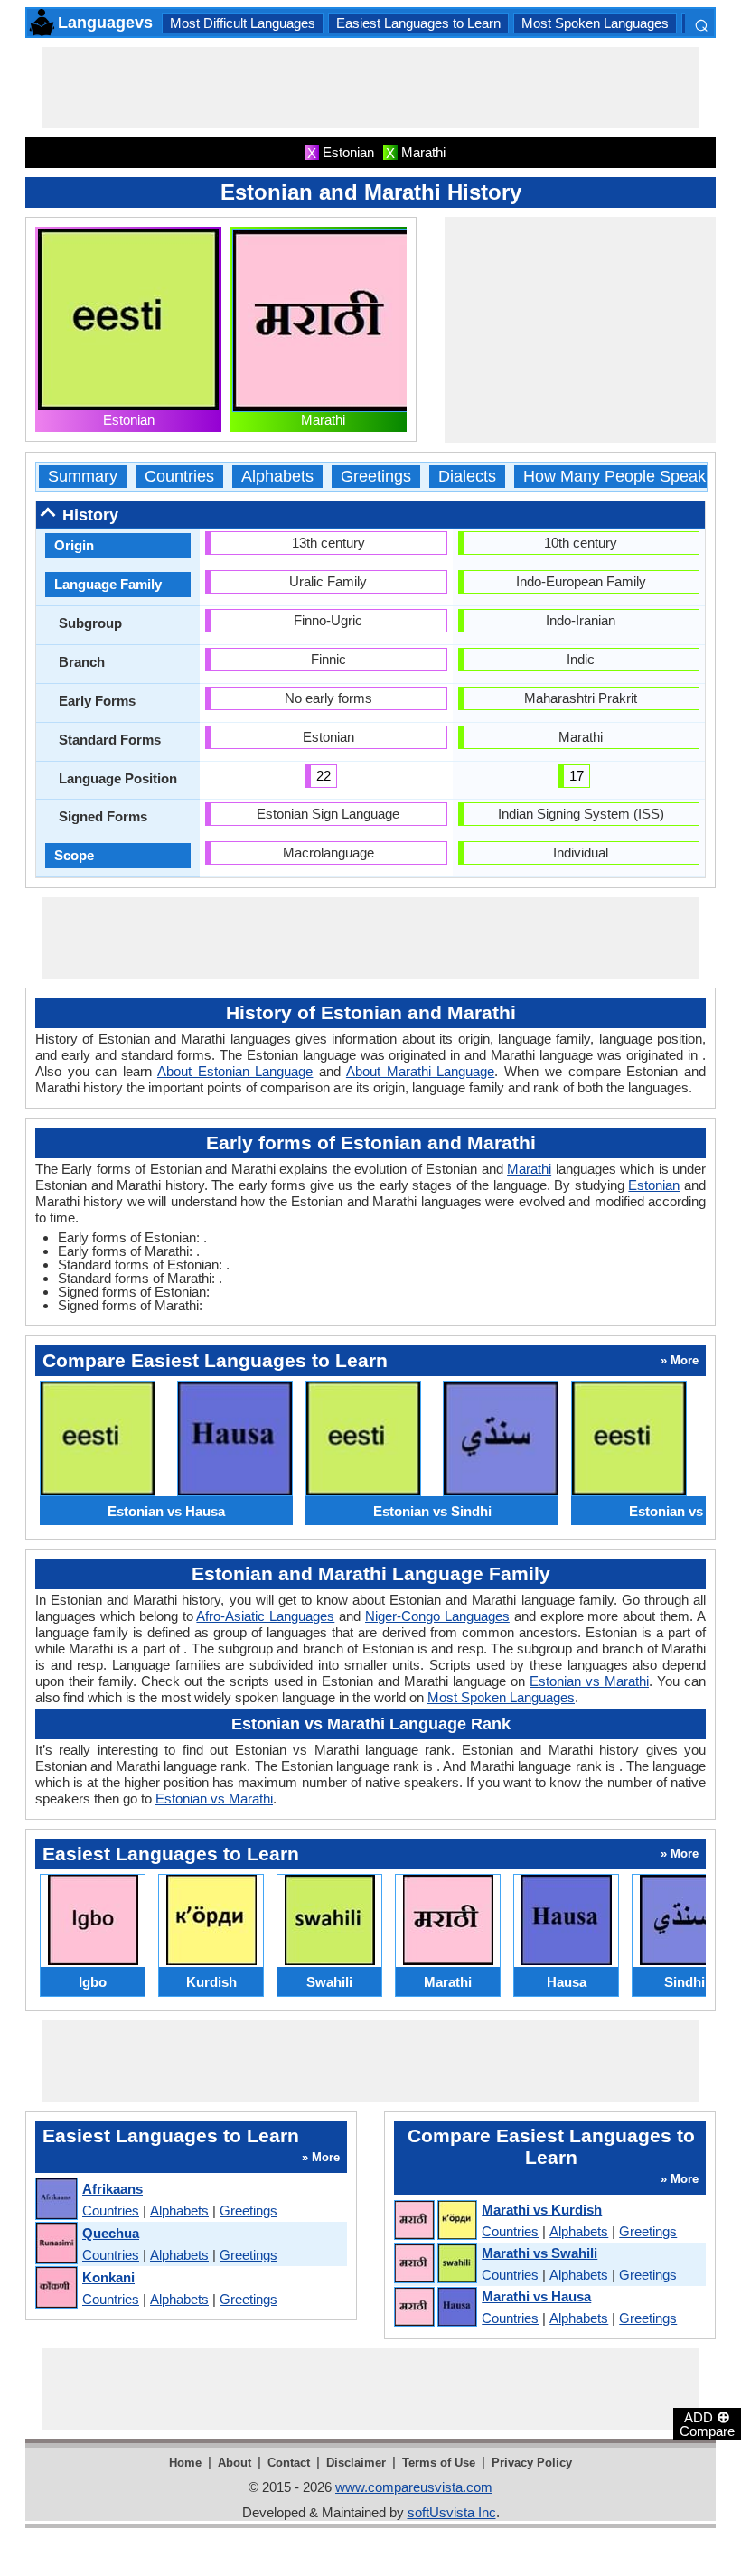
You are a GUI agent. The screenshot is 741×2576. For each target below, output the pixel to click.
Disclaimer (356, 2463)
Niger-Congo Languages (437, 1616)
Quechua (111, 2233)
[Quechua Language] (56, 2244)
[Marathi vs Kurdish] (435, 2221)
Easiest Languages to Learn (418, 23)
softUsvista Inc (452, 2512)
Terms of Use (439, 2463)
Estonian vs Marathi (589, 1681)
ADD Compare (707, 2423)
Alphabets (277, 477)
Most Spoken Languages (595, 23)
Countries (179, 477)
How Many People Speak (614, 477)
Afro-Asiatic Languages (265, 1616)
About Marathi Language (420, 1071)
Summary (83, 477)
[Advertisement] (370, 88)
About (234, 2463)
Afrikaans (113, 2189)
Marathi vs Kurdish (542, 2210)
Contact (289, 2463)
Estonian (129, 420)
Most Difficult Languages (243, 23)
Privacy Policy (532, 2463)
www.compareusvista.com (414, 2487)
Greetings (376, 477)
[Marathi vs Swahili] (435, 2264)
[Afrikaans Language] (56, 2200)
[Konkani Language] (56, 2288)
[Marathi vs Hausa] (435, 2308)
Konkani (108, 2277)
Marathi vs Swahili (539, 2253)
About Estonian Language (235, 1071)
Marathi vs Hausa (536, 2296)
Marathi (323, 420)
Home (185, 2463)
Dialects (467, 477)
